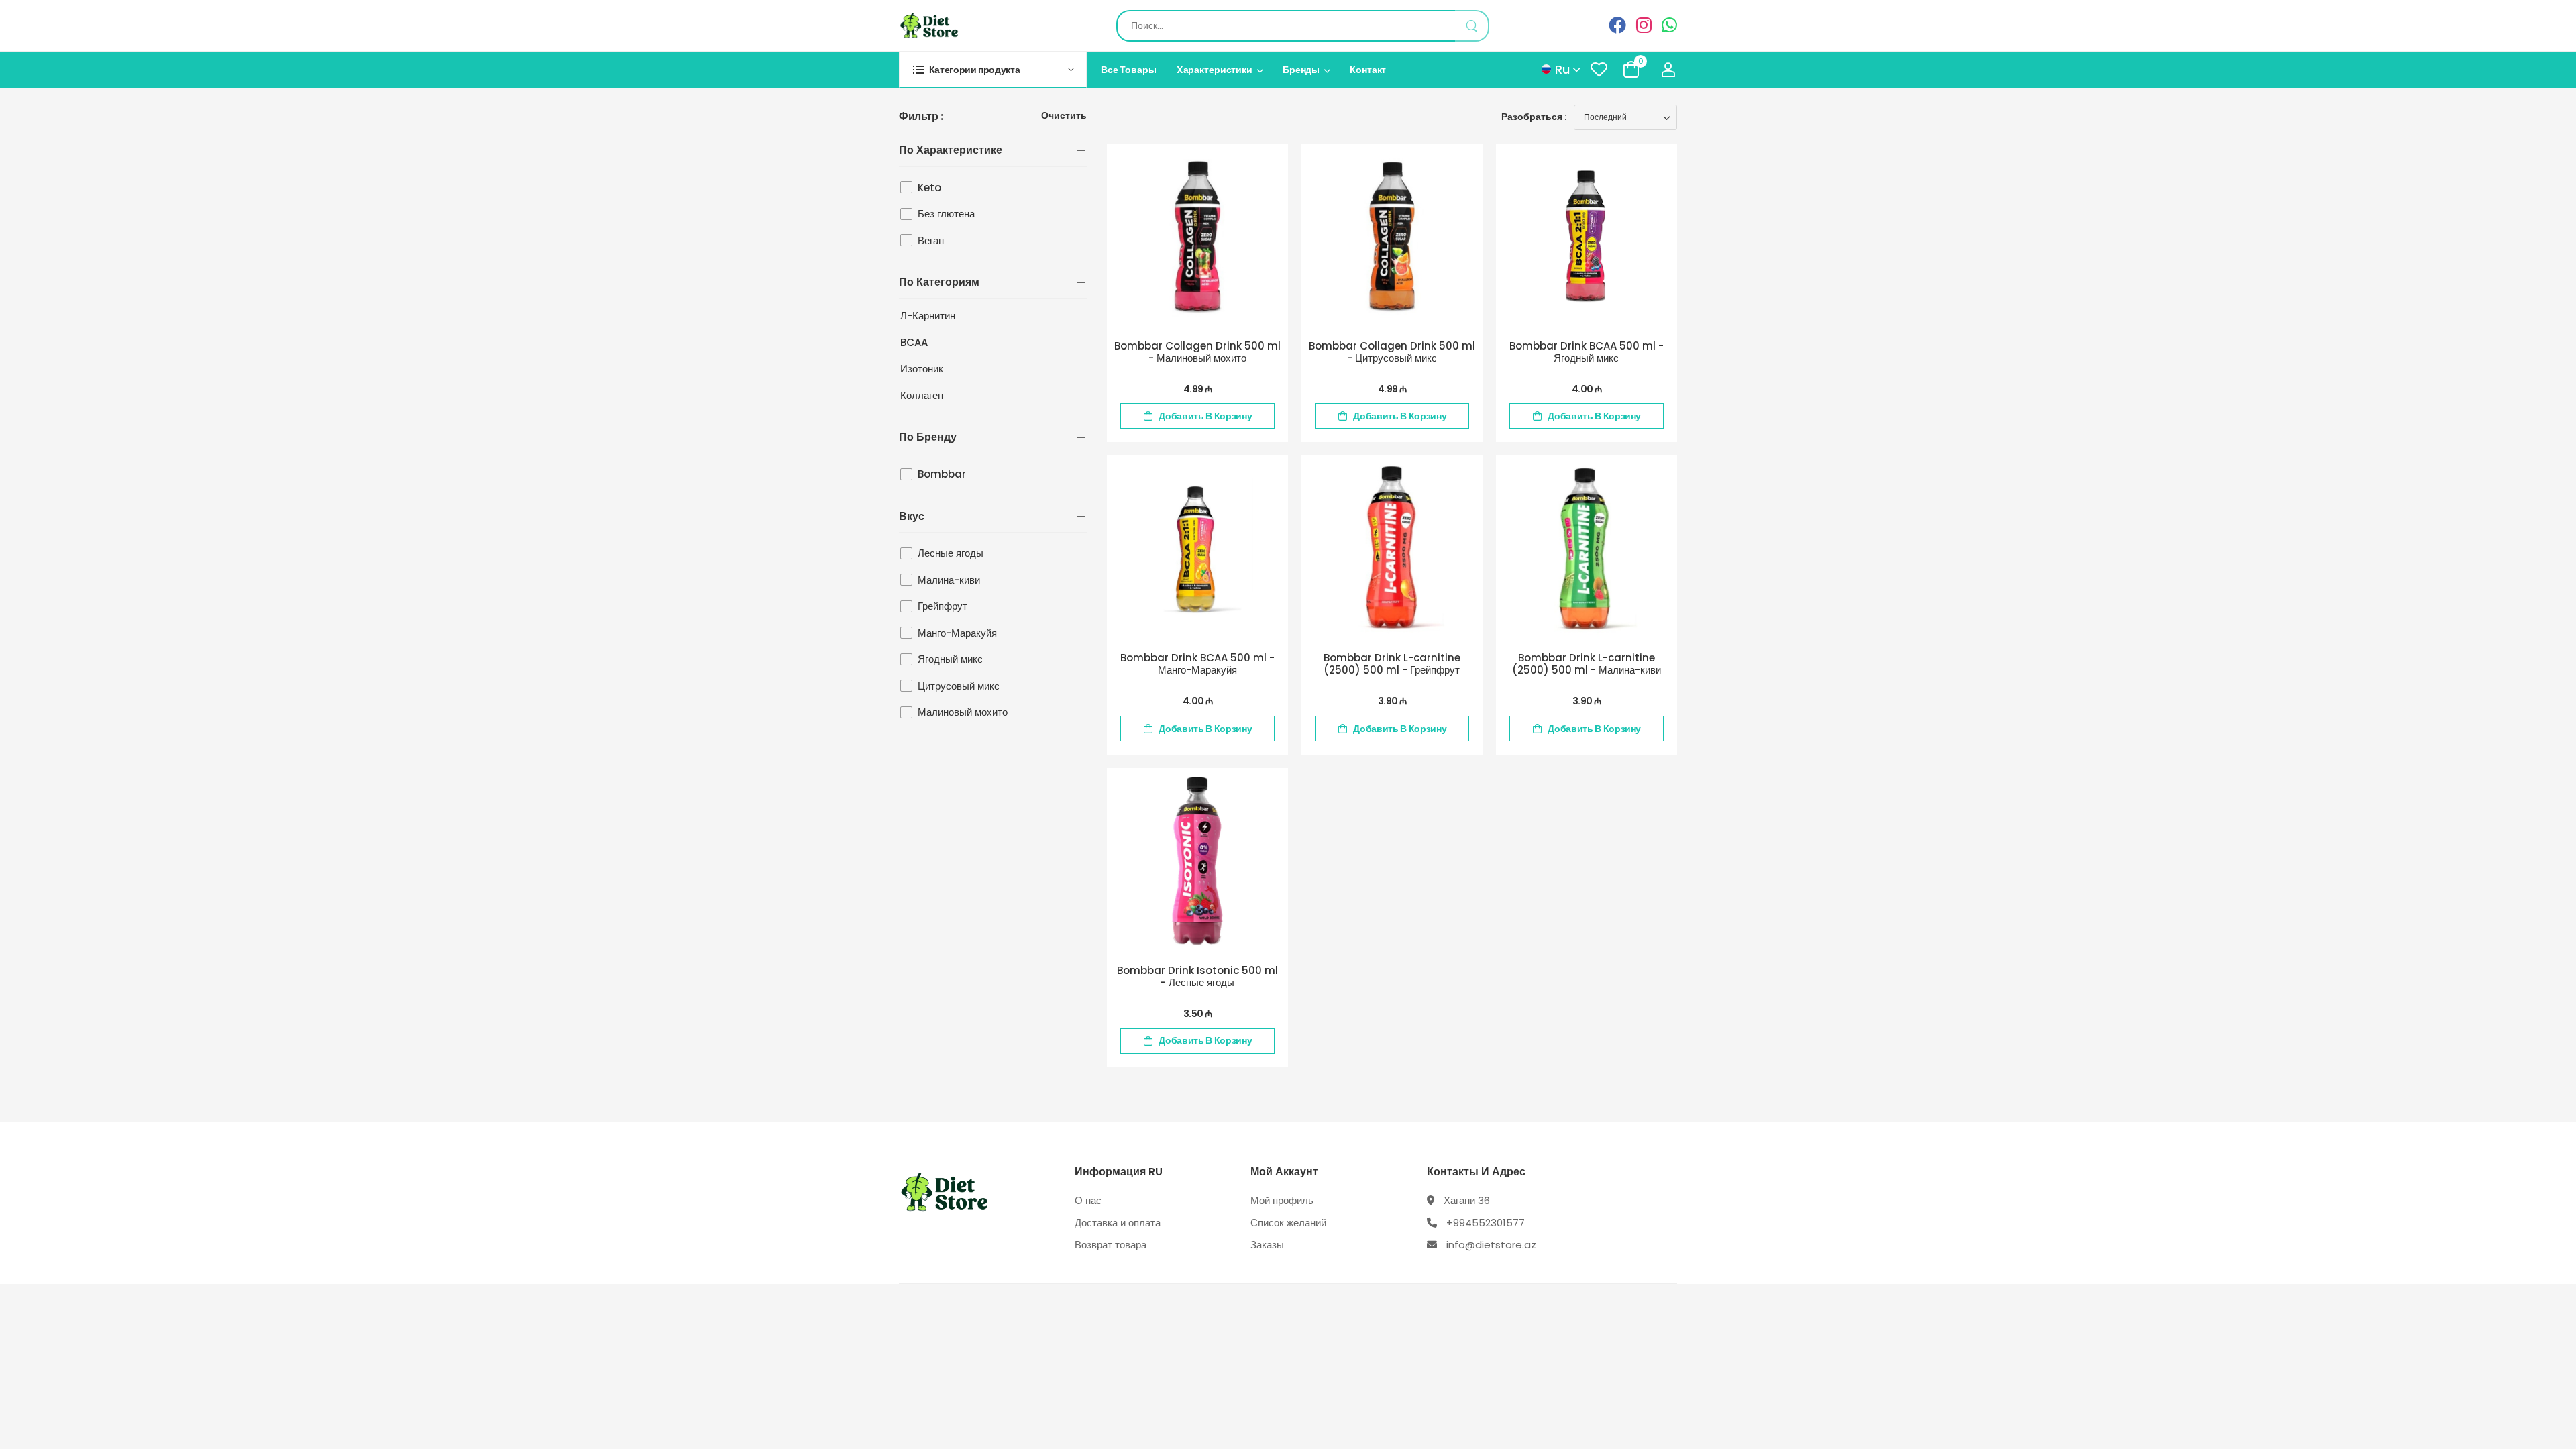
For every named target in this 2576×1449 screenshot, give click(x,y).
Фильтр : (921, 117)
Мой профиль (1282, 1200)
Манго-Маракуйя (957, 633)
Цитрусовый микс (959, 686)
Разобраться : (1534, 117)
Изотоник (922, 369)
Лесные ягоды (951, 553)
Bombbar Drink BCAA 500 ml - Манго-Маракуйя (1197, 664)
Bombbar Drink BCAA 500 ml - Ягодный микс (1587, 352)
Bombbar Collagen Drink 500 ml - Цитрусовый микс (1392, 352)
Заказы (1267, 1245)
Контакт (1368, 70)
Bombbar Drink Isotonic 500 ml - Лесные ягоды (1197, 976)
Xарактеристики (1215, 70)
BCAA (914, 342)
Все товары (1129, 70)
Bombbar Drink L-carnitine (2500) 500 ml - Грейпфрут (1392, 664)
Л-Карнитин (928, 316)
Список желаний (1288, 1223)
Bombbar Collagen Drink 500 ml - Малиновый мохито (1197, 352)
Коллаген (922, 395)
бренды (1301, 70)
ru (1562, 69)
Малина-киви (949, 580)
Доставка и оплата (1118, 1223)
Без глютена (946, 214)
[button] (993, 69)
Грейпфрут (943, 606)
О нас (1088, 1200)
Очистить (1064, 116)
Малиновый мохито (963, 712)
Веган (931, 240)
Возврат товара (1111, 1245)
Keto (929, 187)
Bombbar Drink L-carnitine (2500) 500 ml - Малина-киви (1587, 664)
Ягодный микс (950, 659)
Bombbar (942, 474)
